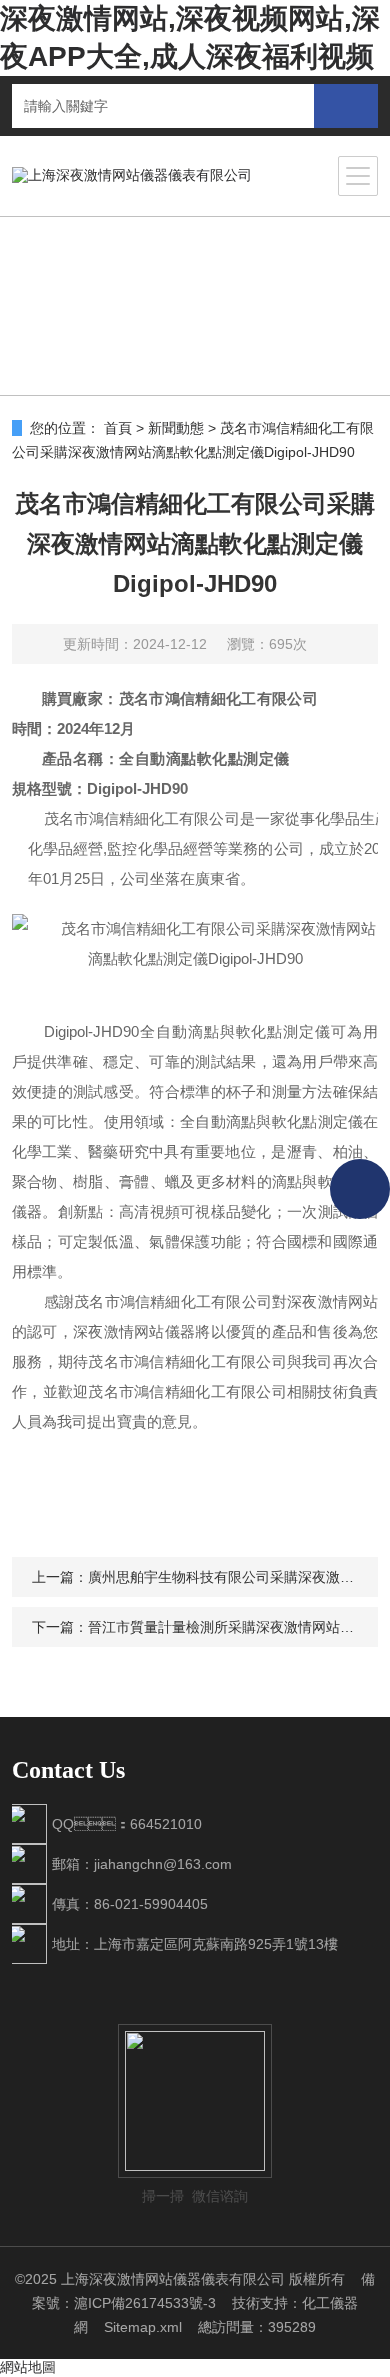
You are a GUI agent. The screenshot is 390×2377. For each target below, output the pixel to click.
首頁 (118, 428)
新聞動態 (176, 428)
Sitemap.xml (143, 2327)
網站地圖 (28, 2367)
